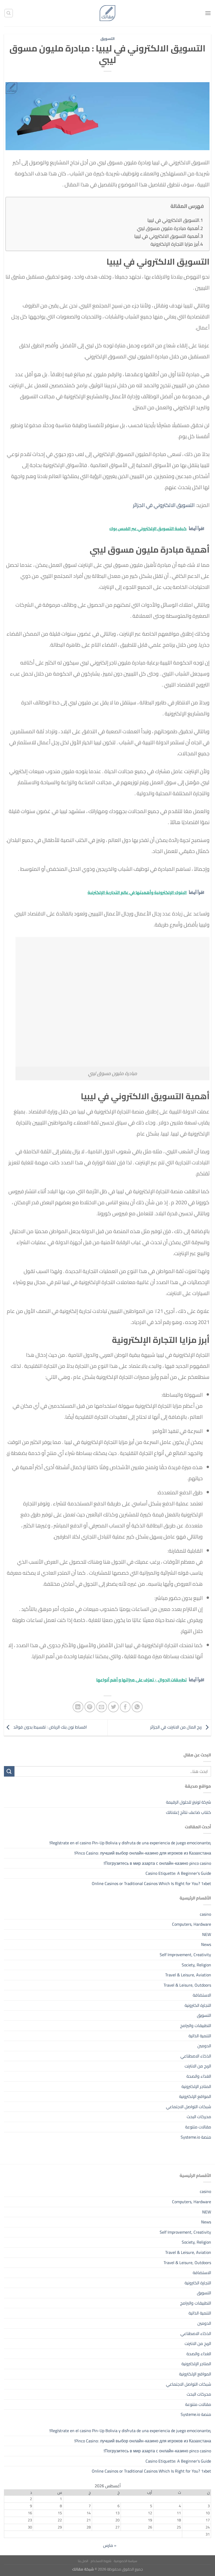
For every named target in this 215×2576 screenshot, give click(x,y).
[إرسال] (9, 1771)
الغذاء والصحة (199, 2076)
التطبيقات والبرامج (196, 2025)
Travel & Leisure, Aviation (188, 1975)
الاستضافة (202, 1995)
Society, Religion (196, 1965)
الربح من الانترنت (198, 2066)
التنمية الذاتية (200, 2036)
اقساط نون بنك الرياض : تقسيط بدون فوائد (50, 1727)
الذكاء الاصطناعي (196, 2056)
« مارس (110, 2545)
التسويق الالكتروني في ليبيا (173, 220)
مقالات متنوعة (198, 2127)
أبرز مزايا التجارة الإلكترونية (175, 244)
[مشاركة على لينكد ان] (78, 1707)
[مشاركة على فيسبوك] (125, 1707)
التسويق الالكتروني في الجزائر (164, 505)
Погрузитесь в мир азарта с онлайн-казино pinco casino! (157, 1863)
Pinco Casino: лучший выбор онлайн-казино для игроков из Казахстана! (143, 1853)
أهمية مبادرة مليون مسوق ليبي (168, 228)
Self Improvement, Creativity (185, 1955)
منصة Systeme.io (196, 2137)
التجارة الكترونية (198, 2005)
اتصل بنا (83, 2561)
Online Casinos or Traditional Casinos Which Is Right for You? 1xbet (151, 1883)
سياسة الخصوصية (125, 2561)
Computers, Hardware (192, 1924)
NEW (207, 1934)
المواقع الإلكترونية (195, 2096)
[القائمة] (208, 13)
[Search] (9, 13)
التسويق (107, 39)
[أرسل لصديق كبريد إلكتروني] (102, 1707)
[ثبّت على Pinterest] (90, 1707)
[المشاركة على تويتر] (113, 1707)
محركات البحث (199, 2117)
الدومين (204, 2046)
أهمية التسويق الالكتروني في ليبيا (167, 236)
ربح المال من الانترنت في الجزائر (176, 1727)
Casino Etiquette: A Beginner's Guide (178, 1873)
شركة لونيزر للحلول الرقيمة (189, 1802)
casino (205, 1914)
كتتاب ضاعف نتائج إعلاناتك (189, 1812)
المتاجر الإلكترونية (196, 2086)
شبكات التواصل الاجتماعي (189, 2107)
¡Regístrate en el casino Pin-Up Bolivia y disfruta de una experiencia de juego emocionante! (130, 1843)
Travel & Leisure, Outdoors (187, 1985)
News (206, 1944)
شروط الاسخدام (101, 2561)
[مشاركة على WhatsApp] (137, 1707)
